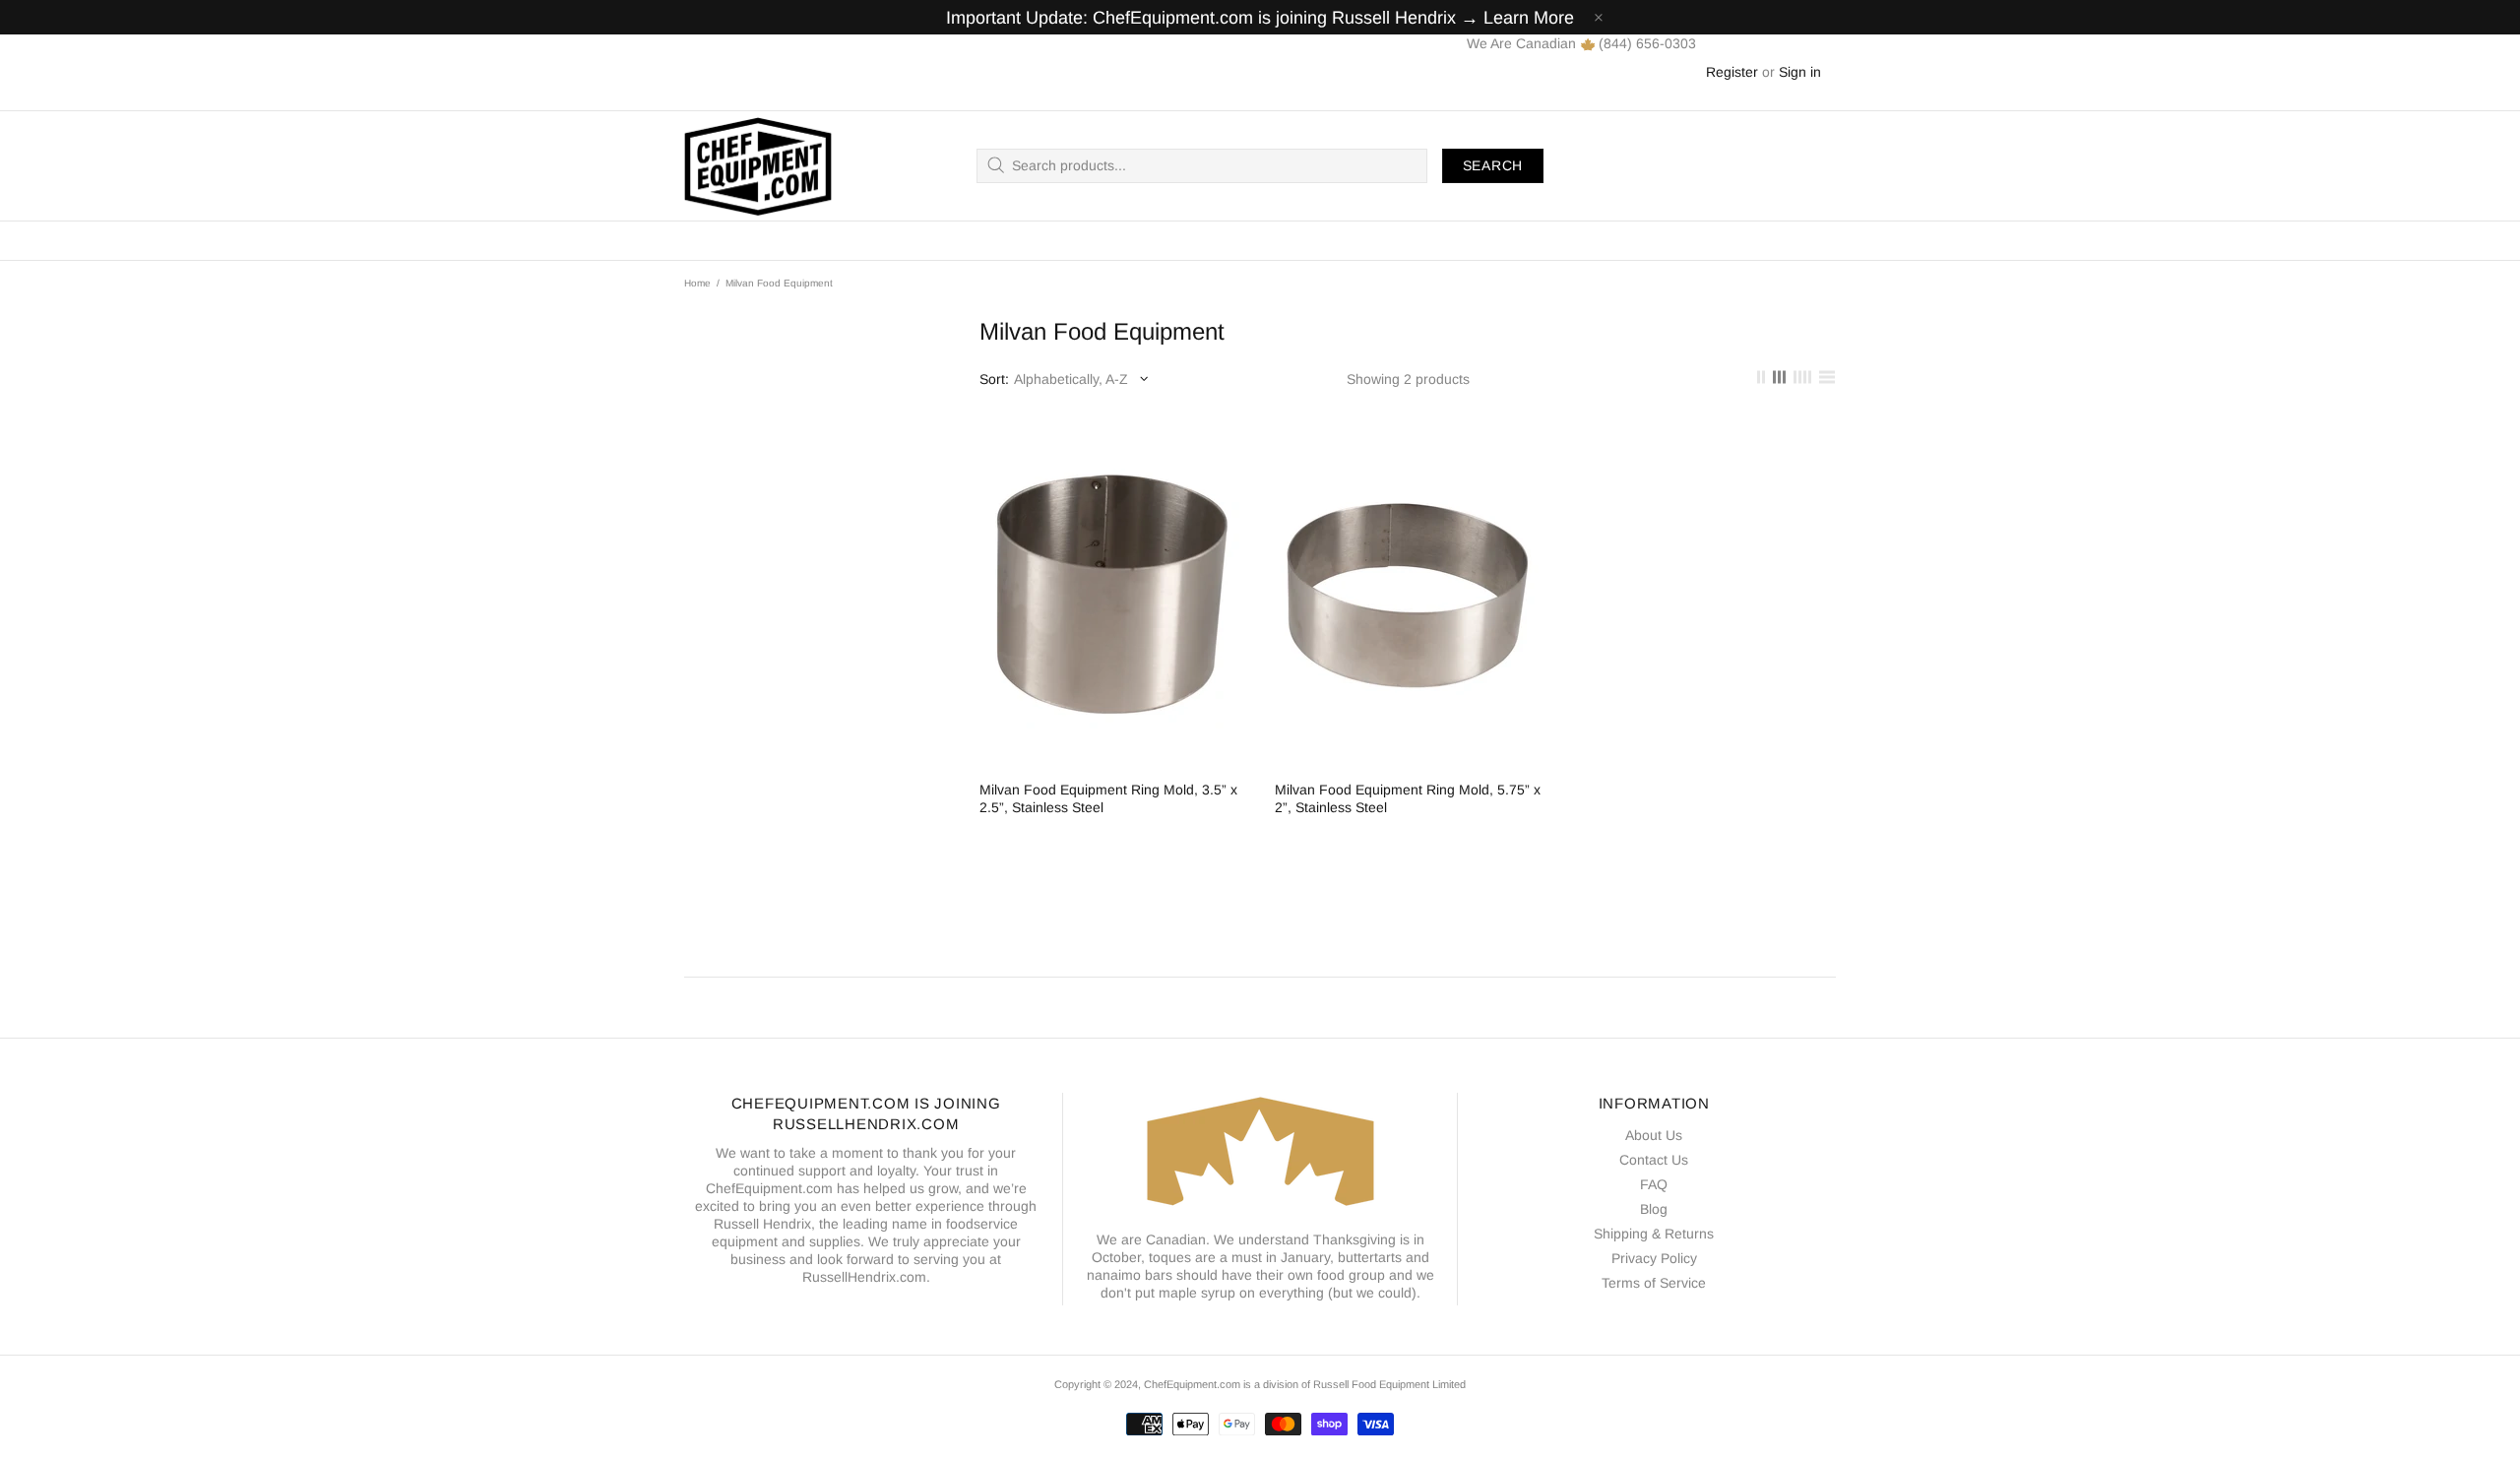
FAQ (1654, 1184)
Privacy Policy (1654, 1258)
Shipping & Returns (1654, 1234)
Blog (1654, 1209)
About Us (1654, 1135)
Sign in (1800, 72)
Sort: (994, 379)
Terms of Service (1654, 1283)
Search (1493, 165)
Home (697, 283)
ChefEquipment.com (758, 166)
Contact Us (1654, 1160)
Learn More (1529, 18)
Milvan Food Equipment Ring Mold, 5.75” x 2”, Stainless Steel (1408, 798)
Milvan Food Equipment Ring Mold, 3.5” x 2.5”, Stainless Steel (1108, 798)
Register (1732, 72)
